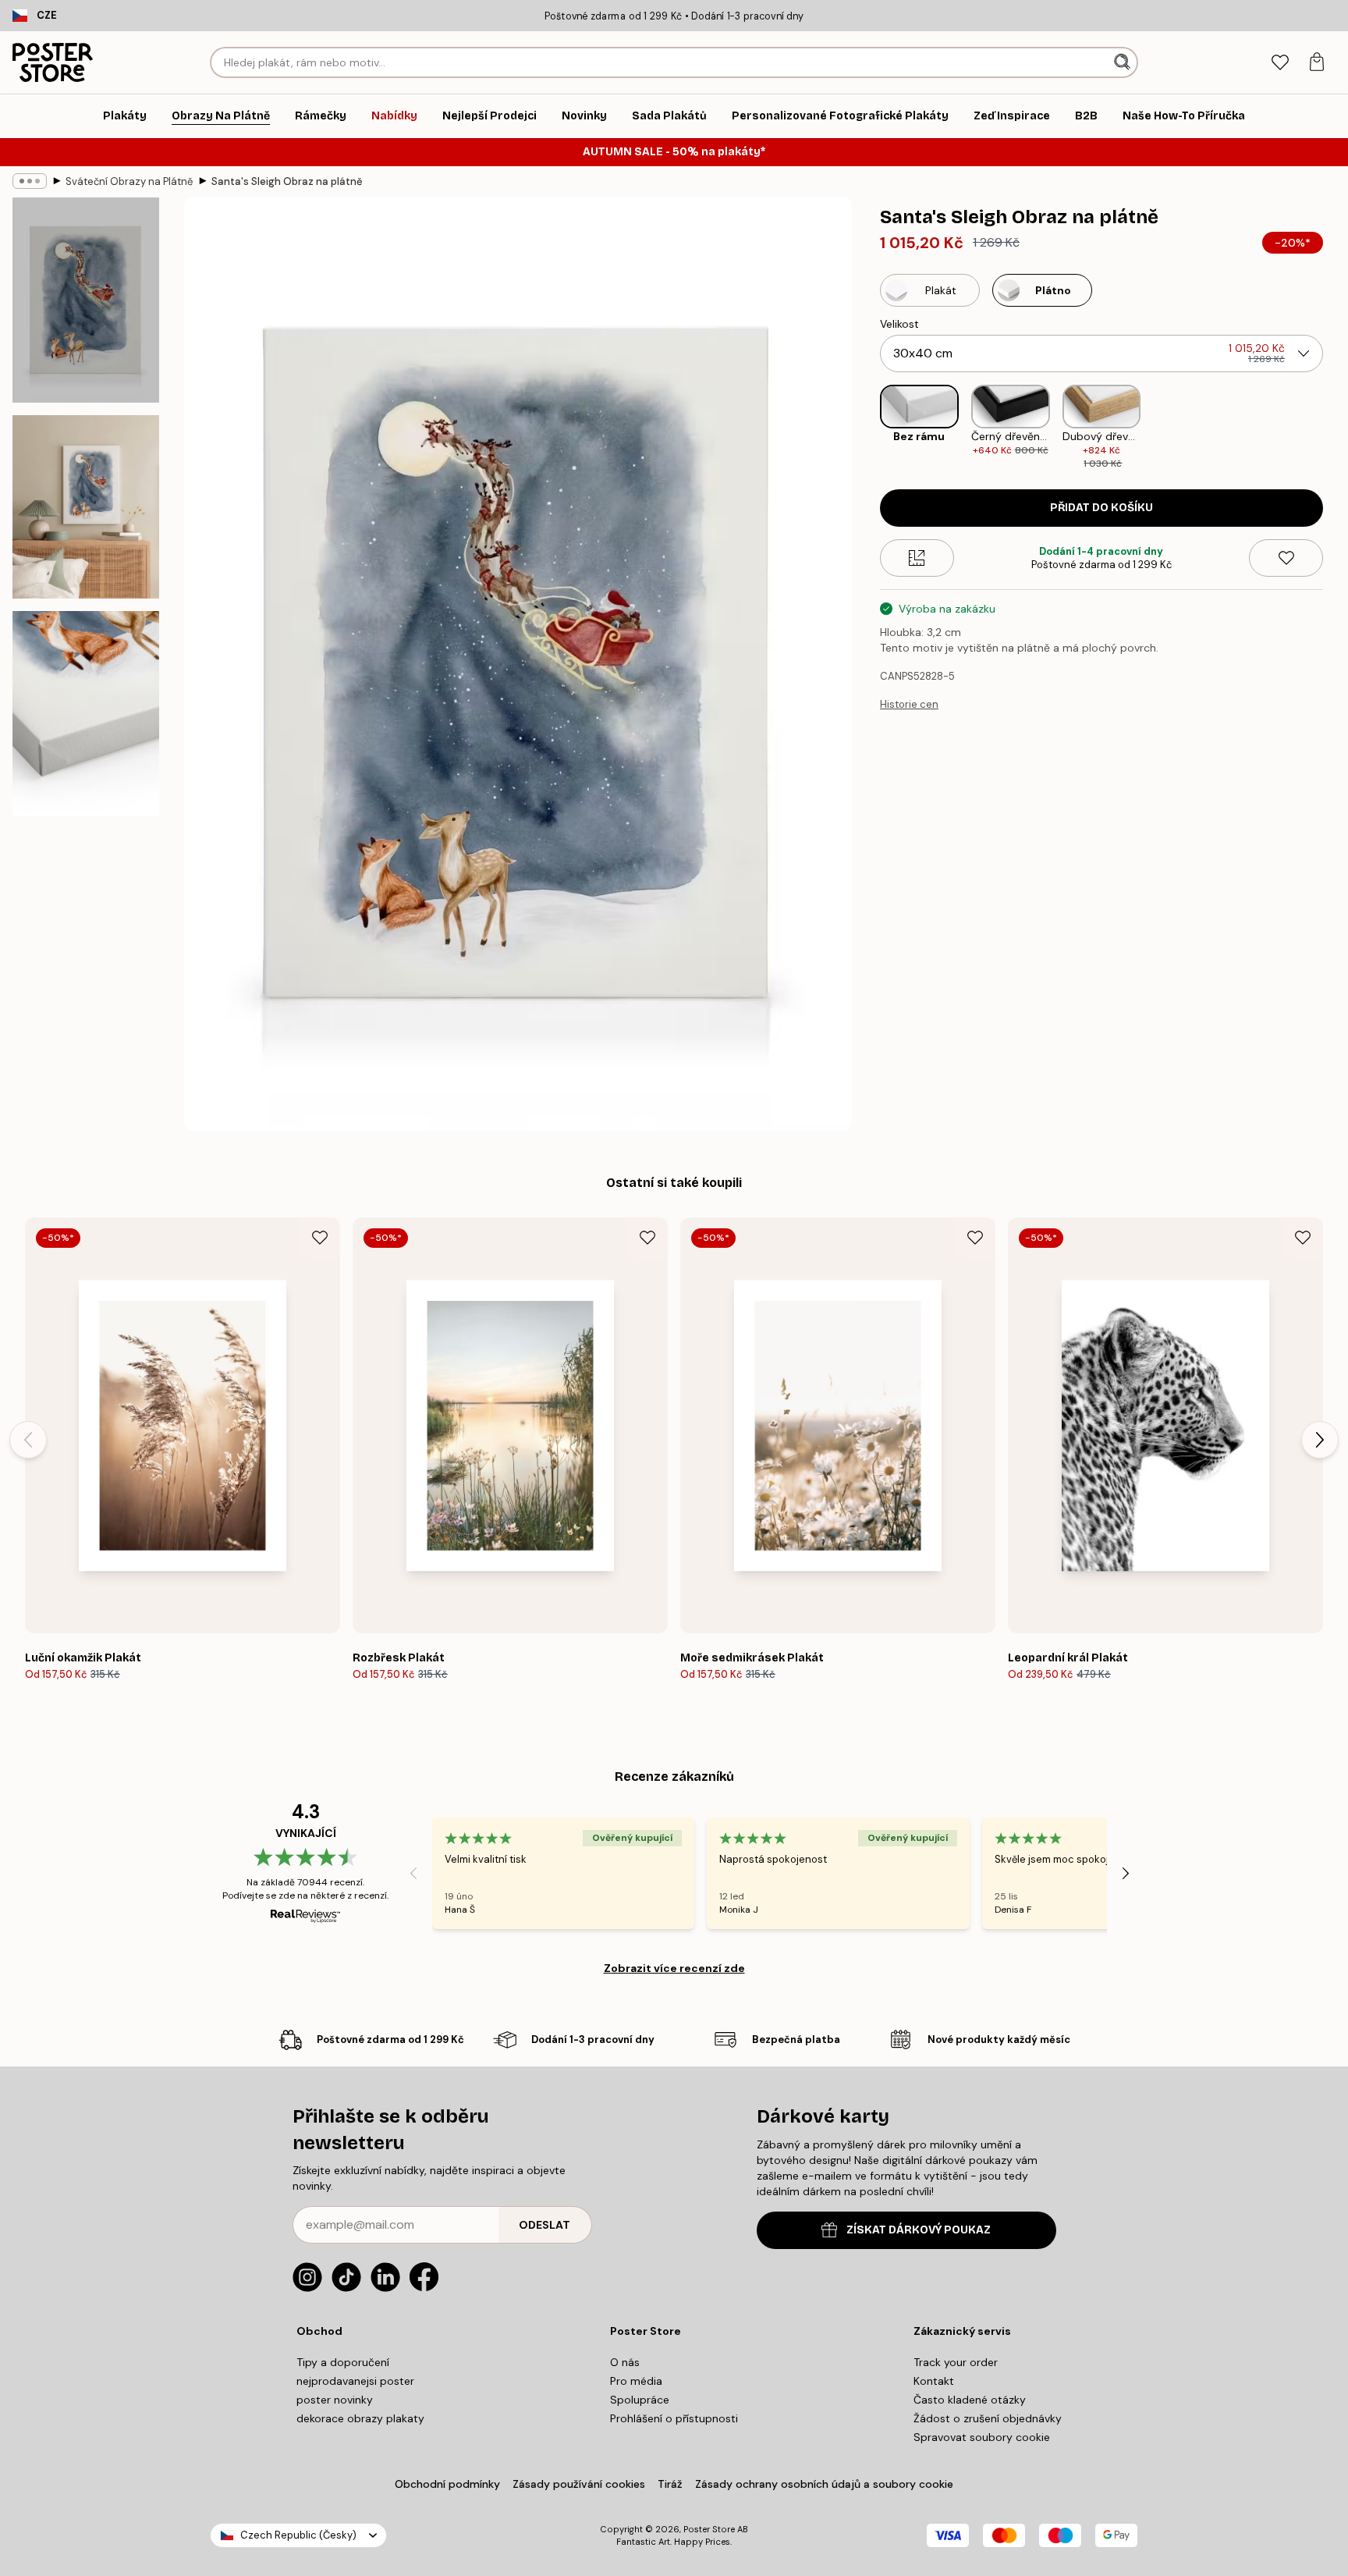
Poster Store (709, 2529)
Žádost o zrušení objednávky (988, 2418)
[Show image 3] (86, 714)
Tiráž (670, 2484)
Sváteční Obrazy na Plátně (129, 181)
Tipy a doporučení (343, 2362)
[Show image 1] (86, 300)
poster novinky (335, 2400)
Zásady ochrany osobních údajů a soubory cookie (824, 2484)
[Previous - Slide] (867, 428)
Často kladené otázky (970, 2400)
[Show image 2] (86, 507)
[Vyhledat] (1124, 62)
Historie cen (909, 704)
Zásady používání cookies (579, 2484)
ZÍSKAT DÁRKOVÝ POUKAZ (919, 2230)
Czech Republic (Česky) (298, 2535)
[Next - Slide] (1336, 428)
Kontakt (934, 2381)
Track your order (956, 2362)
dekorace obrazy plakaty (360, 2418)
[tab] (1280, 63)
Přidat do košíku (1101, 508)
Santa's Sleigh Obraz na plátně (287, 181)
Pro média (636, 2381)
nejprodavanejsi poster (355, 2381)
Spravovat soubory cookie (982, 2437)
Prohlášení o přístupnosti (674, 2418)
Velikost (899, 324)
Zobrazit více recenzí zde (674, 1968)
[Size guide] (917, 558)
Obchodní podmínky (447, 2484)
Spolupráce (640, 2400)
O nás (625, 2362)
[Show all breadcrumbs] (30, 181)
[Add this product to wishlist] (1286, 558)
